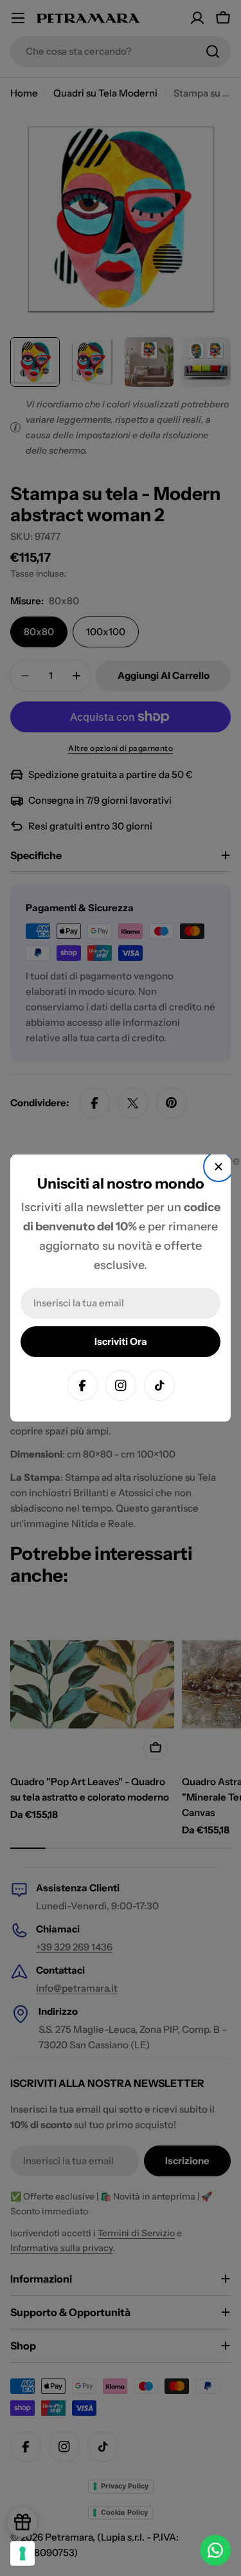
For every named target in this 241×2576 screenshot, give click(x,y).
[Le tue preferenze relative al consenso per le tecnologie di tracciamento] (22, 2553)
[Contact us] (215, 2550)
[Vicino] (219, 1167)
